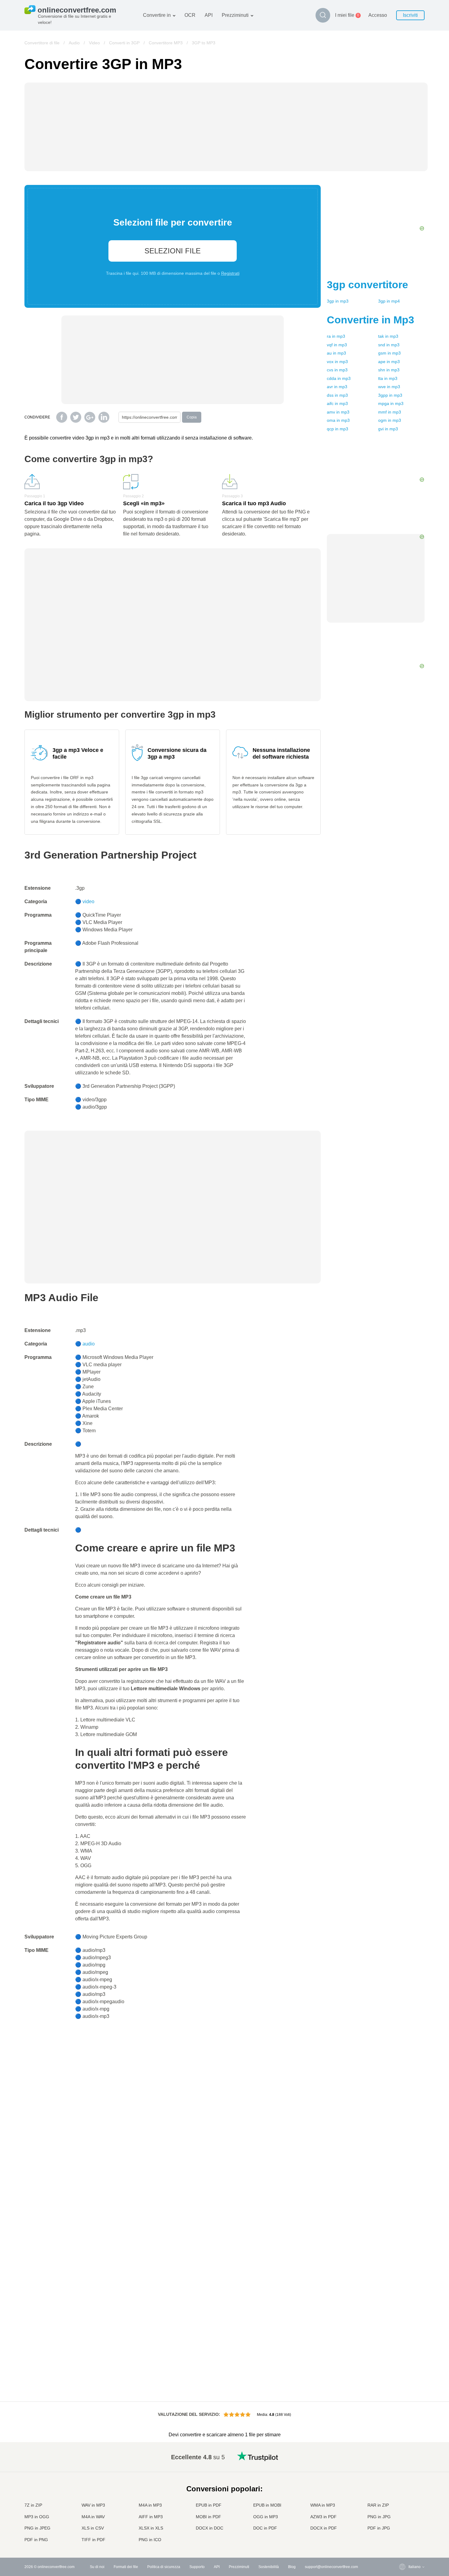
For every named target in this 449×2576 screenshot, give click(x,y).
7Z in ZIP (33, 2505)
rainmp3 (336, 336)
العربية (401, 2468)
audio (89, 1344)
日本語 (402, 2492)
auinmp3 (336, 353)
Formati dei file (126, 2567)
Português (405, 2510)
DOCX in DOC (210, 2528)
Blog (292, 2567)
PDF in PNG (36, 2540)
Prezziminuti (235, 15)
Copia (192, 417)
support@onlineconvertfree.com (331, 2567)
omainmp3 (338, 420)
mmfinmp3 (390, 412)
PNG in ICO (150, 2540)
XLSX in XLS (151, 2528)
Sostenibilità (269, 2567)
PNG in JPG (379, 2517)
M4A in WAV (93, 2517)
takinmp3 (388, 336)
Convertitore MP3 (166, 43)
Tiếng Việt (405, 2504)
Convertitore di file (42, 43)
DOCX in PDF (324, 2528)
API (209, 15)
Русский (403, 2462)
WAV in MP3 (93, 2505)
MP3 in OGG (37, 2517)
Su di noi (97, 2567)
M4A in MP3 (150, 2505)
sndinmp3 (389, 345)
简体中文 (403, 2528)
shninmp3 (389, 370)
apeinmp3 (389, 362)
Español (403, 2474)
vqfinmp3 (337, 345)
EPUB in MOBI (267, 2505)
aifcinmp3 (337, 403)
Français (403, 2486)
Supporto (197, 2567)
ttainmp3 (388, 378)
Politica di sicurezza (164, 2567)
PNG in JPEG (37, 2528)
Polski (401, 2540)
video (88, 902)
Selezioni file (173, 251)
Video (94, 43)
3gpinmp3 (338, 301)
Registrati (230, 273)
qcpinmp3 (338, 429)
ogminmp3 (390, 420)
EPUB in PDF (209, 2505)
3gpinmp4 (389, 301)
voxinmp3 (337, 362)
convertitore (367, 285)
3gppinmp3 (390, 395)
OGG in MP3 (266, 2517)
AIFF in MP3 (151, 2517)
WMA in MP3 (323, 2505)
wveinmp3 (389, 387)
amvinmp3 (338, 412)
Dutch (401, 2516)
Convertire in (157, 15)
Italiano (402, 2498)
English (402, 2456)
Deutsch (403, 2480)
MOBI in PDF (208, 2517)
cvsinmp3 (337, 370)
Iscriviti (410, 15)
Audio (74, 43)
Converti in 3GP (124, 43)
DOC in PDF (265, 2528)
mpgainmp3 (391, 403)
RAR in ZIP (378, 2505)
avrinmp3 (337, 387)
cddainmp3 (339, 378)
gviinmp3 (388, 429)
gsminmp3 (389, 353)
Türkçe (402, 2522)
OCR (190, 15)
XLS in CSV (93, 2528)
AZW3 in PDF (323, 2517)
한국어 (402, 2534)
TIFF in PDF (93, 2540)
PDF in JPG (379, 2528)
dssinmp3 (337, 395)
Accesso (378, 15)
